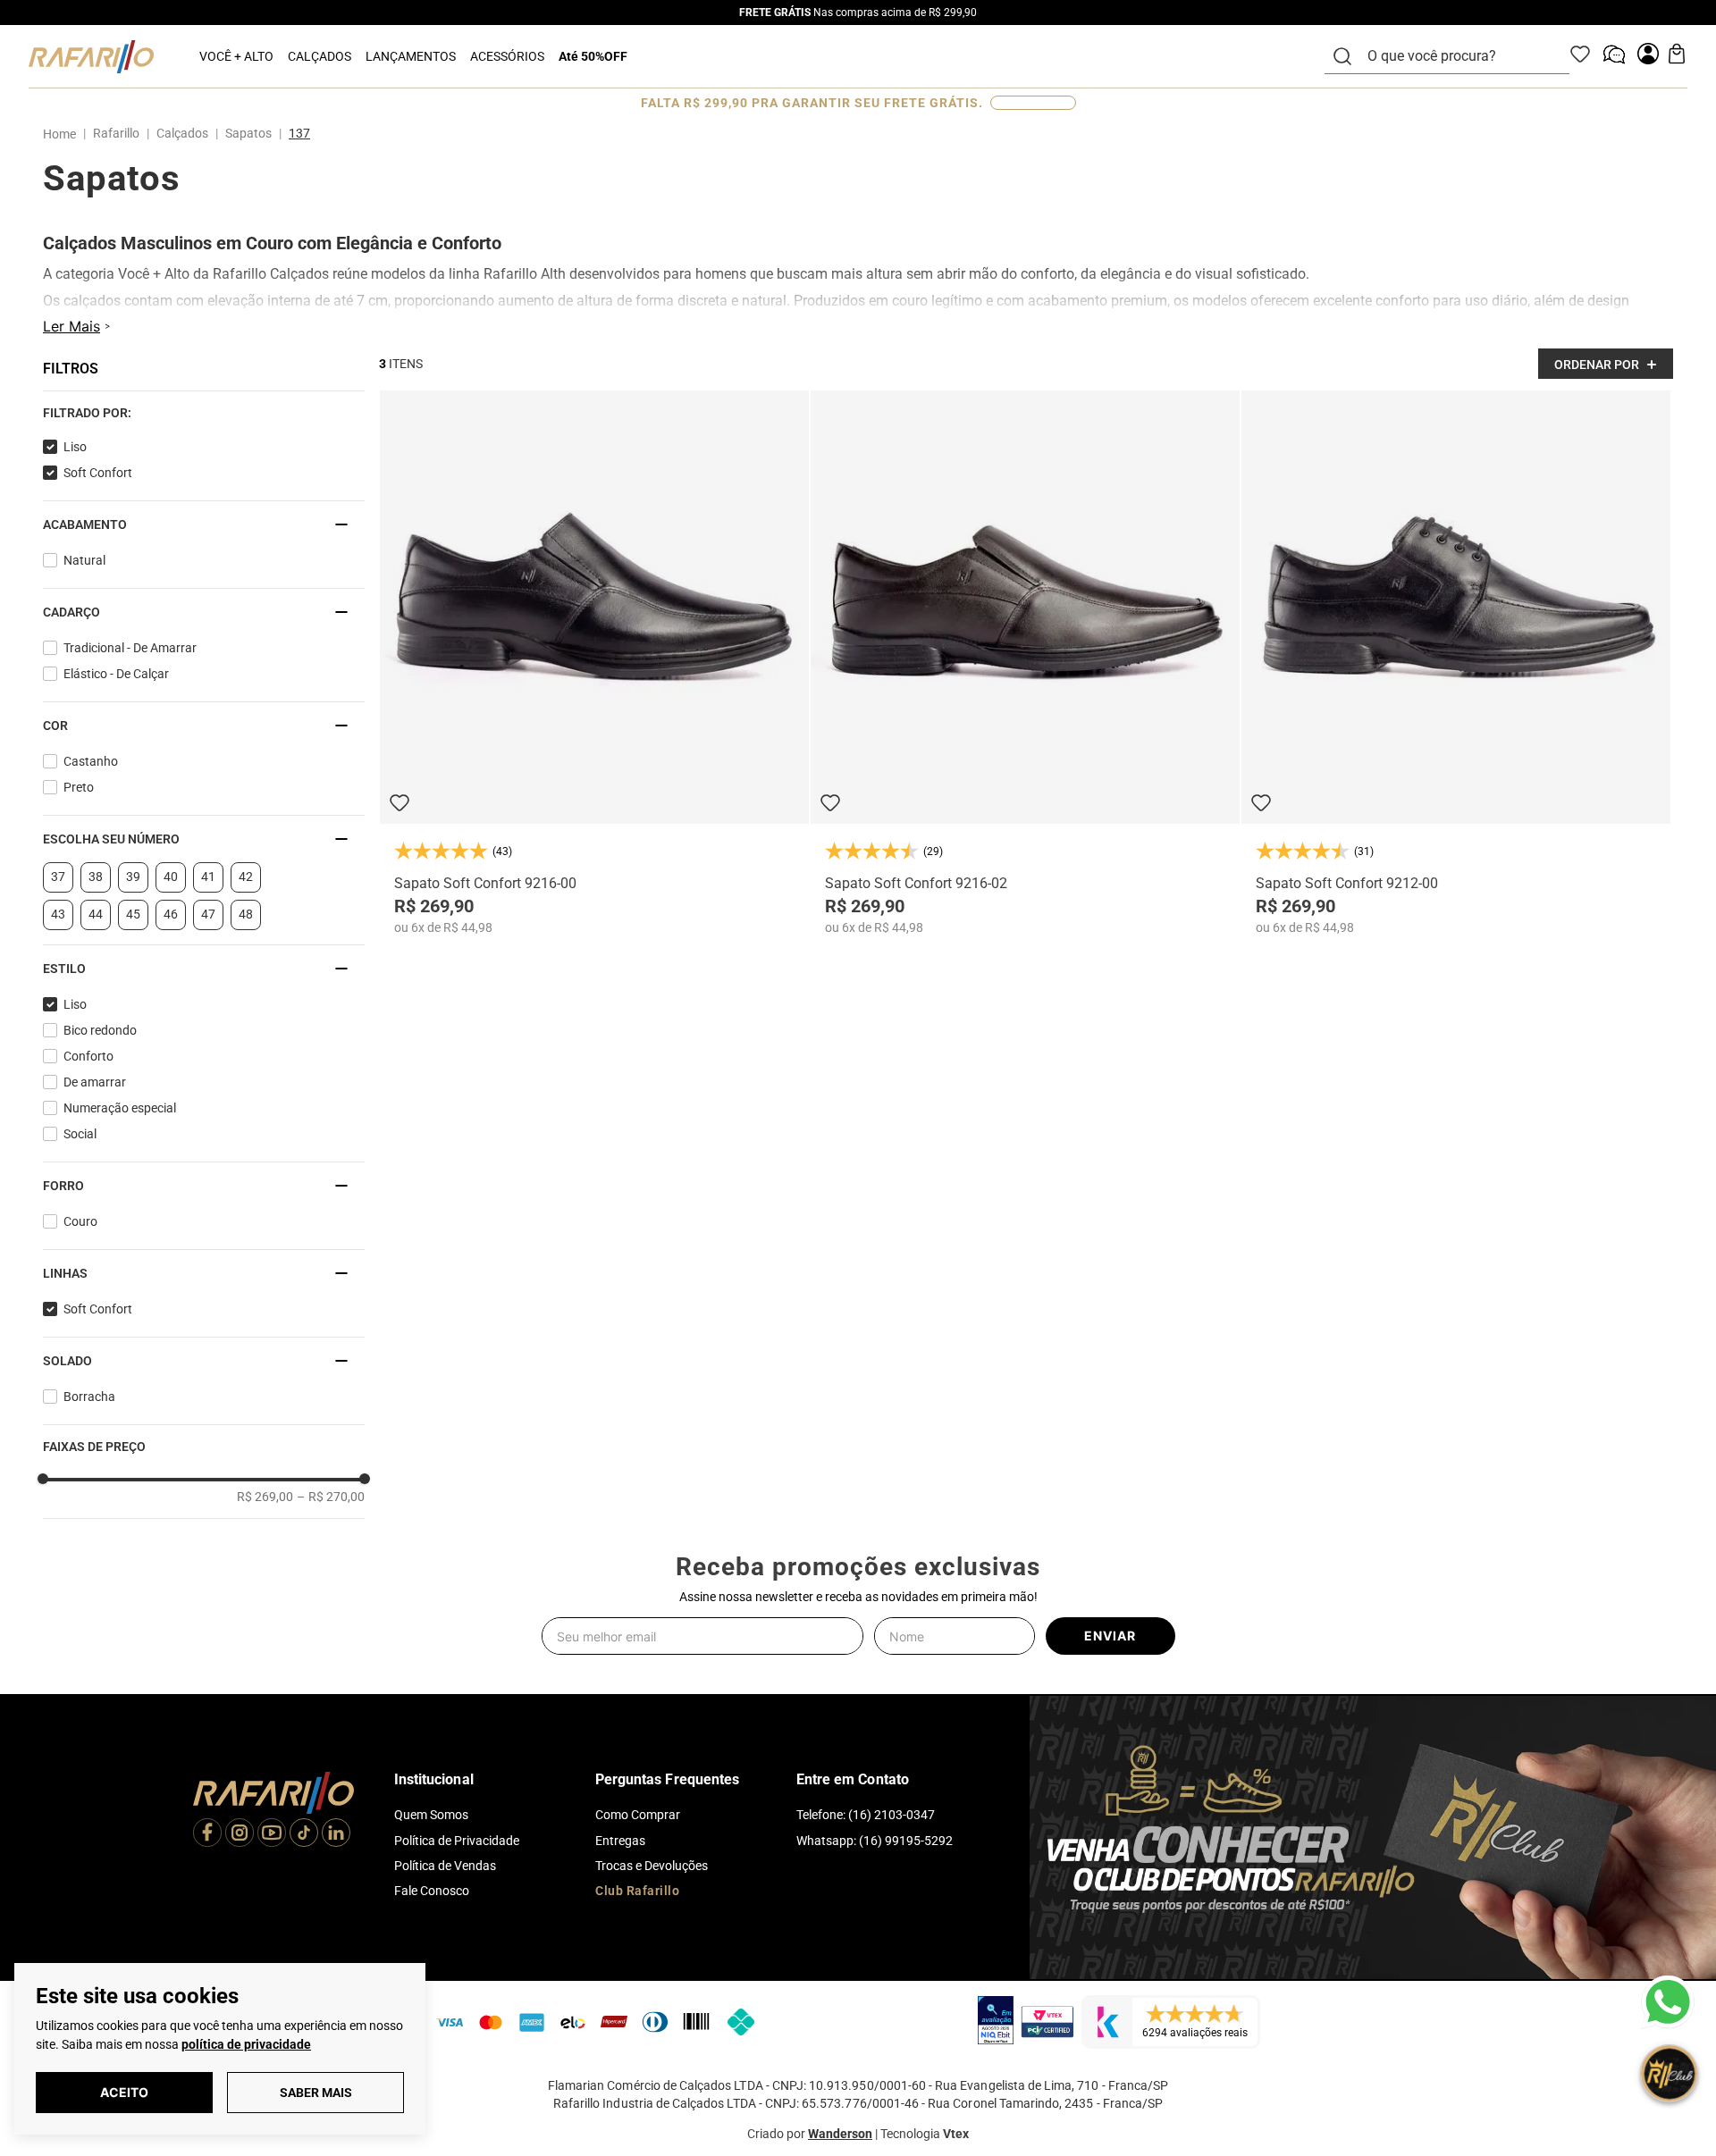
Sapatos (248, 133)
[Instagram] (240, 1834)
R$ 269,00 (265, 1497)
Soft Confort (98, 473)
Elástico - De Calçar (116, 674)
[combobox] (1458, 56)
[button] (204, 413)
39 (133, 877)
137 (299, 133)
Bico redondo (100, 1030)
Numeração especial (120, 1108)
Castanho (91, 761)
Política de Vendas (445, 1866)
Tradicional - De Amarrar (130, 648)
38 (96, 877)
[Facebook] (207, 1834)
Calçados (182, 133)
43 (58, 914)
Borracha (89, 1397)
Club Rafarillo (637, 1891)
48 (246, 914)
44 (96, 914)
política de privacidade (246, 2044)
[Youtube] (272, 1834)
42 (246, 877)
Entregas (620, 1841)
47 (208, 914)
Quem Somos (431, 1815)
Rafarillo (116, 133)
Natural (84, 560)
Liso (75, 447)
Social (80, 1134)
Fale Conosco (432, 1891)
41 (208, 877)
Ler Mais (71, 326)
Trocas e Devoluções (652, 1866)
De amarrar (95, 1082)
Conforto (88, 1056)
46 (171, 914)
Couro (80, 1221)
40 (171, 877)
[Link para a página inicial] (63, 134)
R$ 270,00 (331, 1497)
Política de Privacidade (457, 1841)
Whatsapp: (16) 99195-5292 (875, 1841)
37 (58, 877)
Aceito (124, 2092)
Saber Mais (316, 2093)
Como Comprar (638, 1815)
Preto (79, 787)
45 (133, 914)
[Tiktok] (304, 1834)
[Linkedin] (336, 1834)
